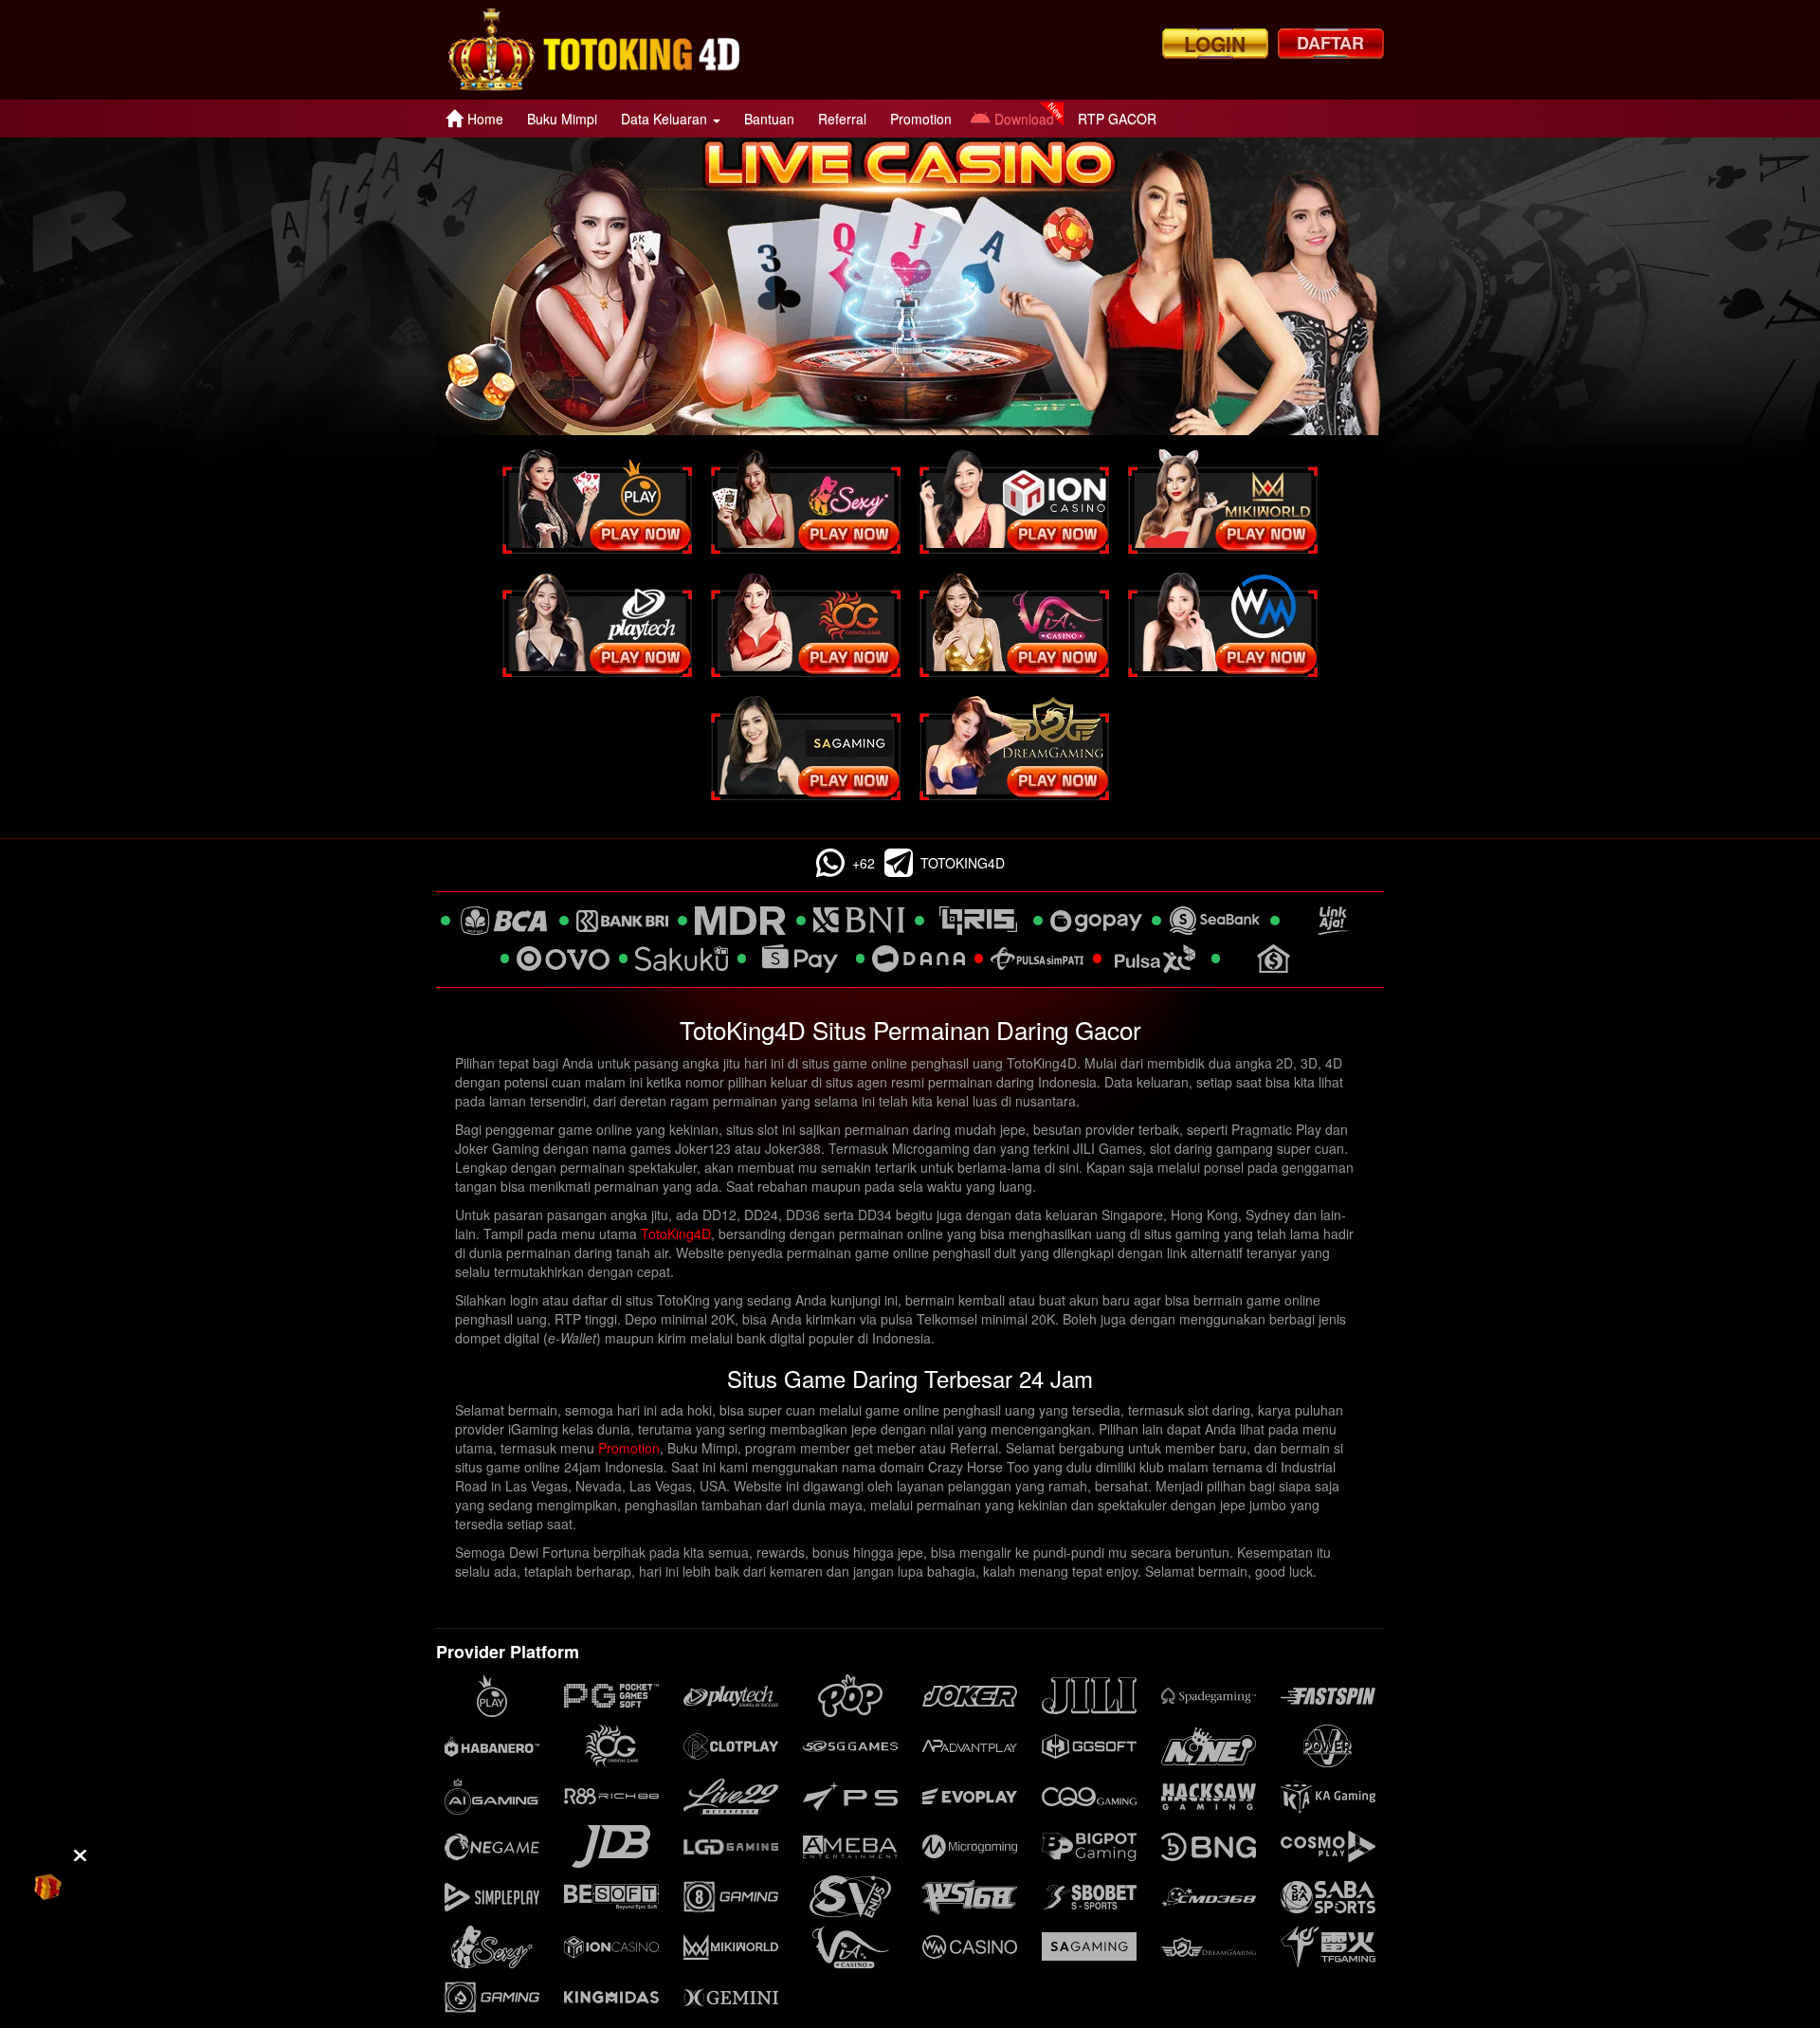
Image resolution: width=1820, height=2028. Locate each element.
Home (485, 119)
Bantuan (769, 119)
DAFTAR (1330, 43)
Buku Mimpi (562, 119)
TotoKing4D (676, 1233)
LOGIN (1215, 44)
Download (1024, 119)
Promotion (921, 119)
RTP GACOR (1117, 119)
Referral (842, 119)
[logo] (594, 50)
